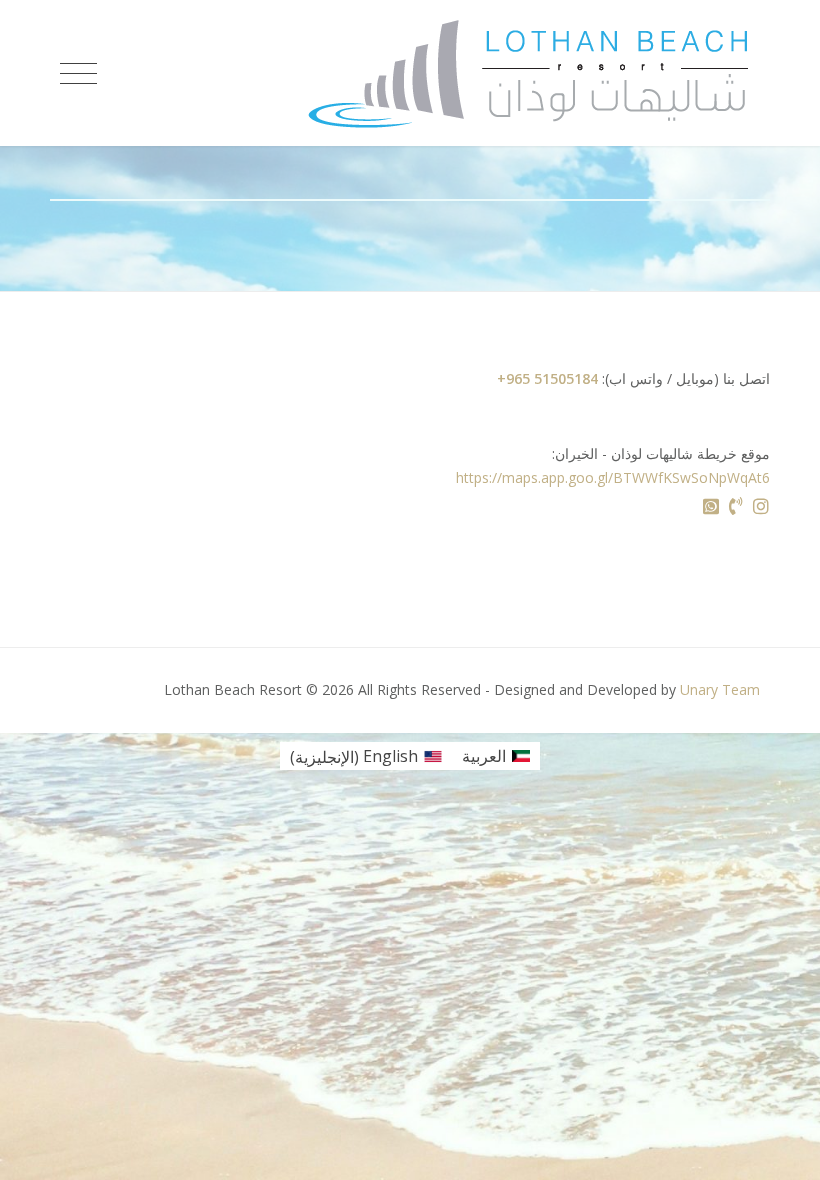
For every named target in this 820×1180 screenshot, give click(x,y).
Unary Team (720, 689)
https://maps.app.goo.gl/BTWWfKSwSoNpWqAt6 (613, 477)
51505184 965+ (547, 378)
